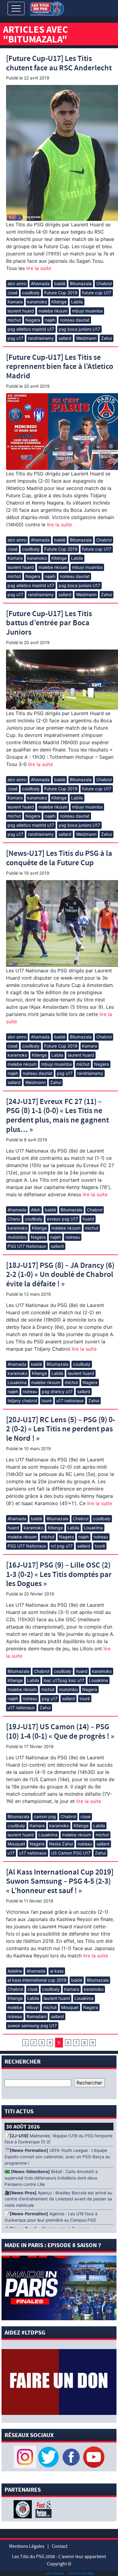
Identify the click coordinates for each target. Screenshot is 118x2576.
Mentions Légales (27, 2546)
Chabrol (104, 284)
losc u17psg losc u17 (64, 1680)
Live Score (55, 2573)
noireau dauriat (75, 320)
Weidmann (86, 338)
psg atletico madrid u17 (31, 329)
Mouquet (16, 1844)
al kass (57, 1971)
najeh (50, 320)
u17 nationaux (70, 1401)
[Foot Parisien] (42, 2509)
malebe (15, 2007)
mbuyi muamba (87, 311)
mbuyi (33, 2007)
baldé (60, 284)
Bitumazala (81, 284)
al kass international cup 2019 (37, 1980)
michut (14, 320)
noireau (73, 1237)
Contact (60, 2546)
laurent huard (21, 311)
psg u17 (15, 338)
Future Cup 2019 (61, 293)
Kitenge (59, 302)
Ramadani (36, 2016)
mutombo (17, 1237)
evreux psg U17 (62, 1219)
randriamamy (41, 338)
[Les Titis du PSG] (47, 8)
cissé (13, 293)
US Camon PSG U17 (71, 1853)
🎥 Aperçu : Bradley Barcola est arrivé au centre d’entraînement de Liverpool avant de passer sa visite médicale (58, 2199)
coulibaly (31, 293)
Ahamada (40, 284)
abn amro (17, 284)
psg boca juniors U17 (79, 329)
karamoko (37, 302)
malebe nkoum (53, 311)
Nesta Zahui (61, 1844)
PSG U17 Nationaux (27, 1246)
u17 (11, 1853)
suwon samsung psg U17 (32, 2026)
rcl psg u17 (62, 1546)
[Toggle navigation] (16, 8)
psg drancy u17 (57, 1391)
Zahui (107, 338)
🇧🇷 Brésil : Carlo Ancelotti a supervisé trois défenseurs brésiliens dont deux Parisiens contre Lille (51, 2178)
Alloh (36, 1210)
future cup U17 (97, 293)
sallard (65, 338)
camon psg (45, 1816)
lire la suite (38, 268)
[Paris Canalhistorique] (23, 2509)
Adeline (15, 1971)
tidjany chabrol (22, 1401)
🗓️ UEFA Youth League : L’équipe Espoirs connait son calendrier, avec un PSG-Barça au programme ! (57, 2157)
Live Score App (81, 2573)
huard (88, 1219)
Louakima (17, 1382)
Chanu (14, 1219)
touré (47, 1401)
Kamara (15, 302)
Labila (77, 302)
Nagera (33, 320)
